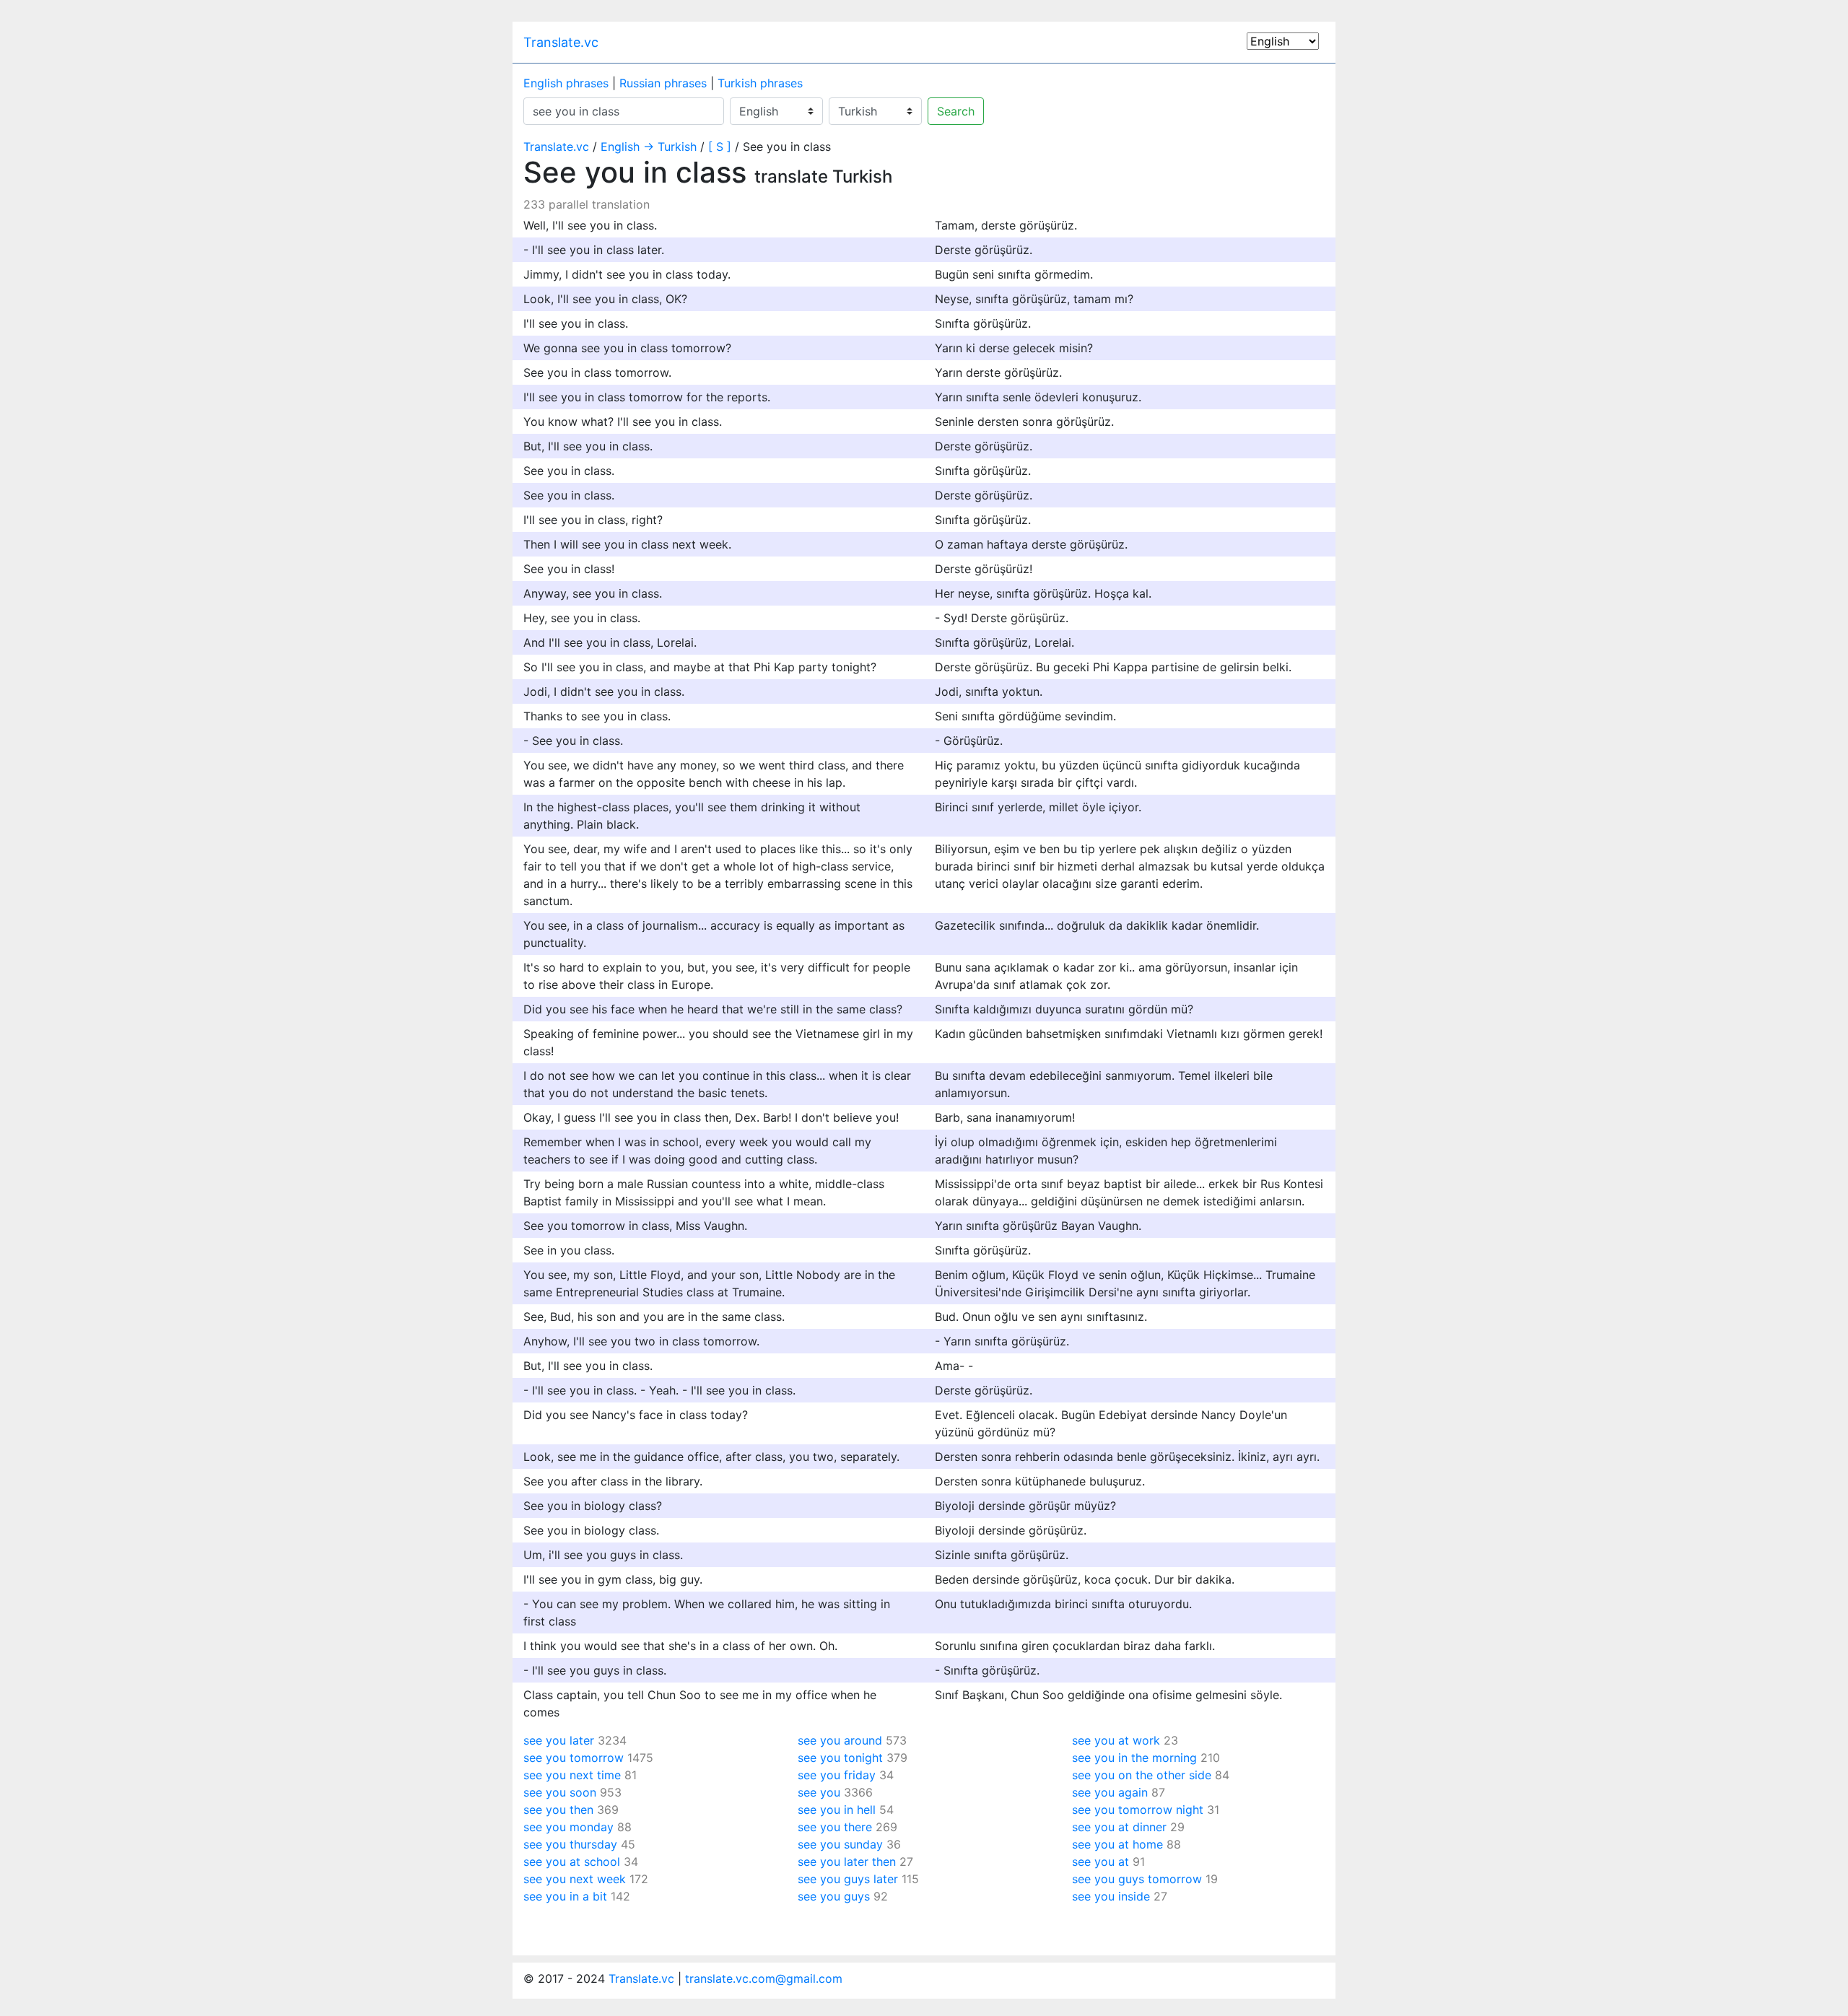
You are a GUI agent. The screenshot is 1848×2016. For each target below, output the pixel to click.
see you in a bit (565, 1896)
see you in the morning (1134, 1758)
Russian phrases (663, 83)
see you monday (568, 1827)
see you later (559, 1740)
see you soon (560, 1792)
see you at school (572, 1862)
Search (956, 111)
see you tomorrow (574, 1758)
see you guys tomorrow (1137, 1879)
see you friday (837, 1775)
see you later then (847, 1862)
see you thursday (570, 1844)
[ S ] (720, 147)
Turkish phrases (760, 83)
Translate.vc (561, 42)
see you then (558, 1810)
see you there (835, 1827)
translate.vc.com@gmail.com (764, 1978)
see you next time (572, 1775)
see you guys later (848, 1879)
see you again (1110, 1792)
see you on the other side (1142, 1775)
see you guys (834, 1896)
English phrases (566, 83)
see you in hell (837, 1810)
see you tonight (840, 1758)
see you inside (1111, 1896)
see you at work (1116, 1740)
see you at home (1117, 1844)
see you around (840, 1740)
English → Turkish (649, 147)
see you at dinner (1119, 1827)
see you (819, 1792)
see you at (1100, 1862)
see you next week (575, 1879)
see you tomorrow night (1138, 1810)
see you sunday (840, 1844)
